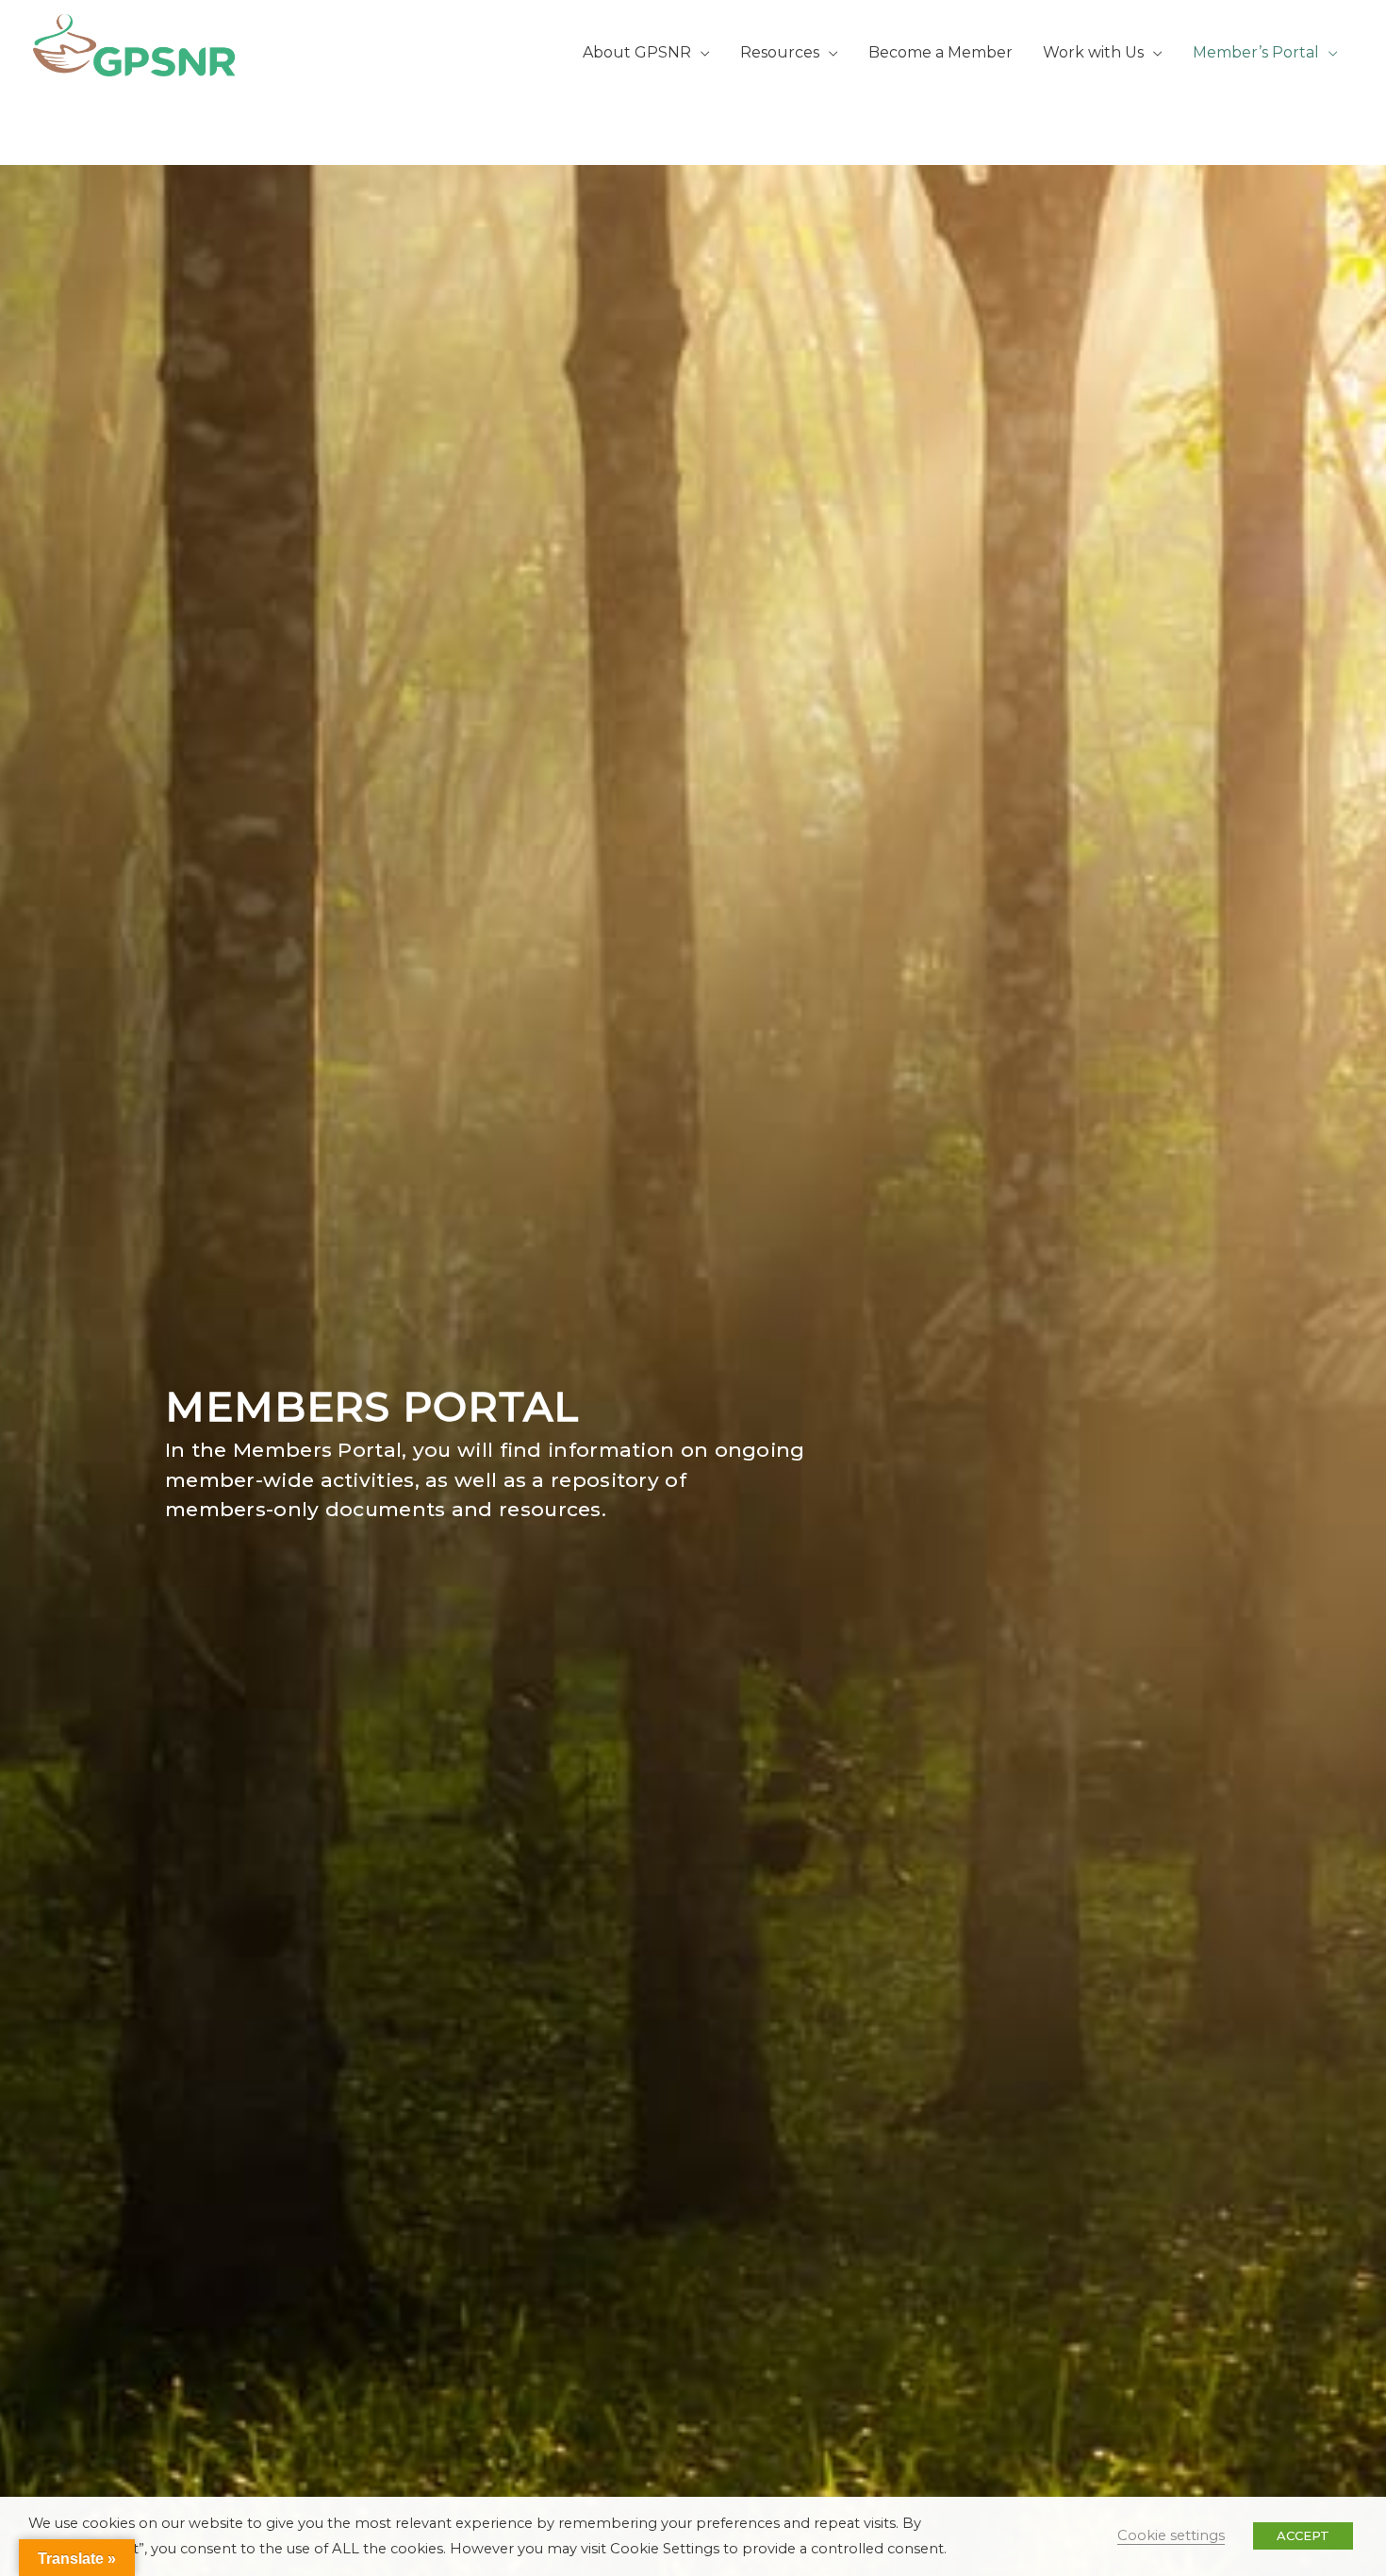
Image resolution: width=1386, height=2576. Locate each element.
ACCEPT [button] (1303, 2535)
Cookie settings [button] (1171, 2535)
